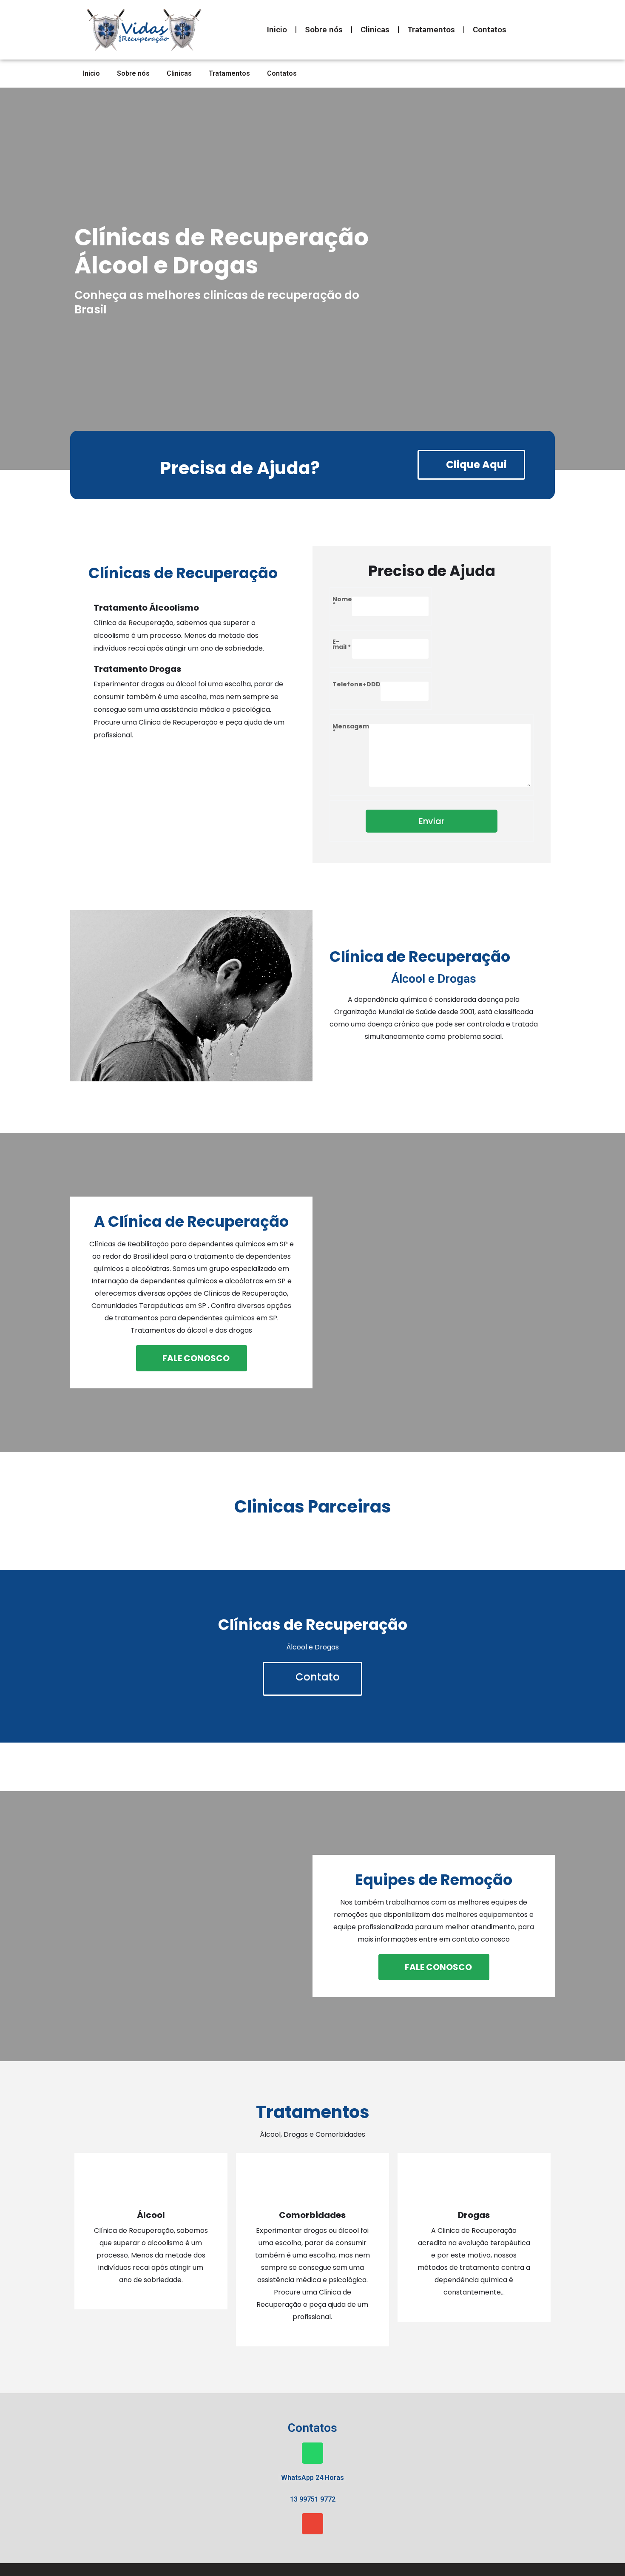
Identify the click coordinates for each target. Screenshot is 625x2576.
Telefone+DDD (357, 685)
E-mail (342, 645)
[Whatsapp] (312, 2453)
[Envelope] (312, 2524)
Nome (342, 603)
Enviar (432, 821)
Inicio (277, 30)
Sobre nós (324, 30)
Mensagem (351, 730)
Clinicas (375, 30)
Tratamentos (431, 30)
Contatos (490, 30)
